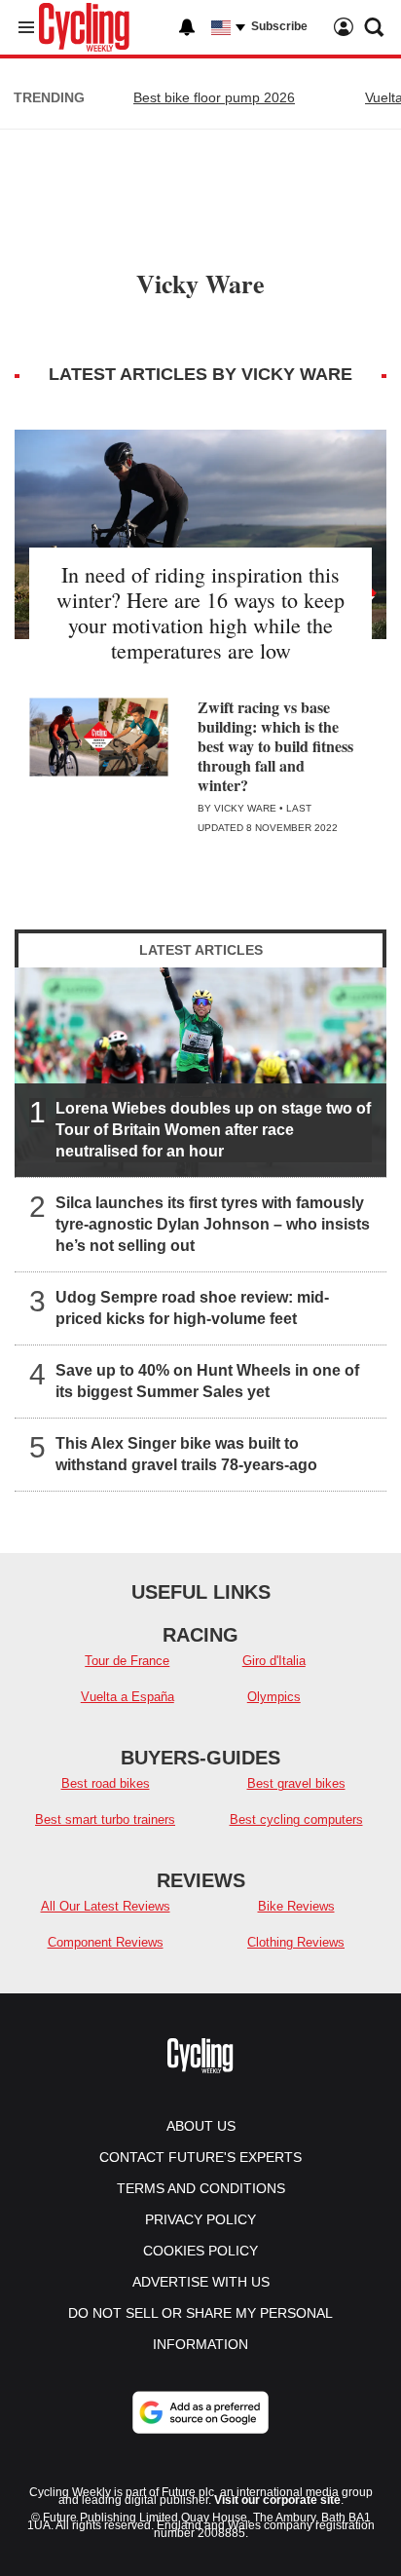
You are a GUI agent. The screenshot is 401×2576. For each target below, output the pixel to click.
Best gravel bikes (296, 1783)
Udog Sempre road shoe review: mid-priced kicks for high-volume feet (192, 1307)
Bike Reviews (296, 1906)
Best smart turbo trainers (105, 1819)
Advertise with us (201, 2282)
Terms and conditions (201, 2188)
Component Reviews (106, 1942)
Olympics (274, 1697)
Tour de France (127, 1661)
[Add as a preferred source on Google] (200, 2412)
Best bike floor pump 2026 (214, 97)
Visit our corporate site (277, 2500)
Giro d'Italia (274, 1661)
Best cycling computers (296, 1819)
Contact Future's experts (200, 2157)
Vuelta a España (128, 1697)
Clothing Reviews (296, 1942)
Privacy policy (200, 2219)
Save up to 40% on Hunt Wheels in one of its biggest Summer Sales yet (207, 1380)
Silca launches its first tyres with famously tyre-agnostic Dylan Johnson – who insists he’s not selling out (213, 1223)
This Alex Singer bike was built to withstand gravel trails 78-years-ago (186, 1453)
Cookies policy (200, 2251)
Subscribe (279, 26)
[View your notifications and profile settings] (187, 27)
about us (201, 2126)
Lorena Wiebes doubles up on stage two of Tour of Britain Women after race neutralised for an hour (213, 1129)
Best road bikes (106, 1783)
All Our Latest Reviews (106, 1906)
